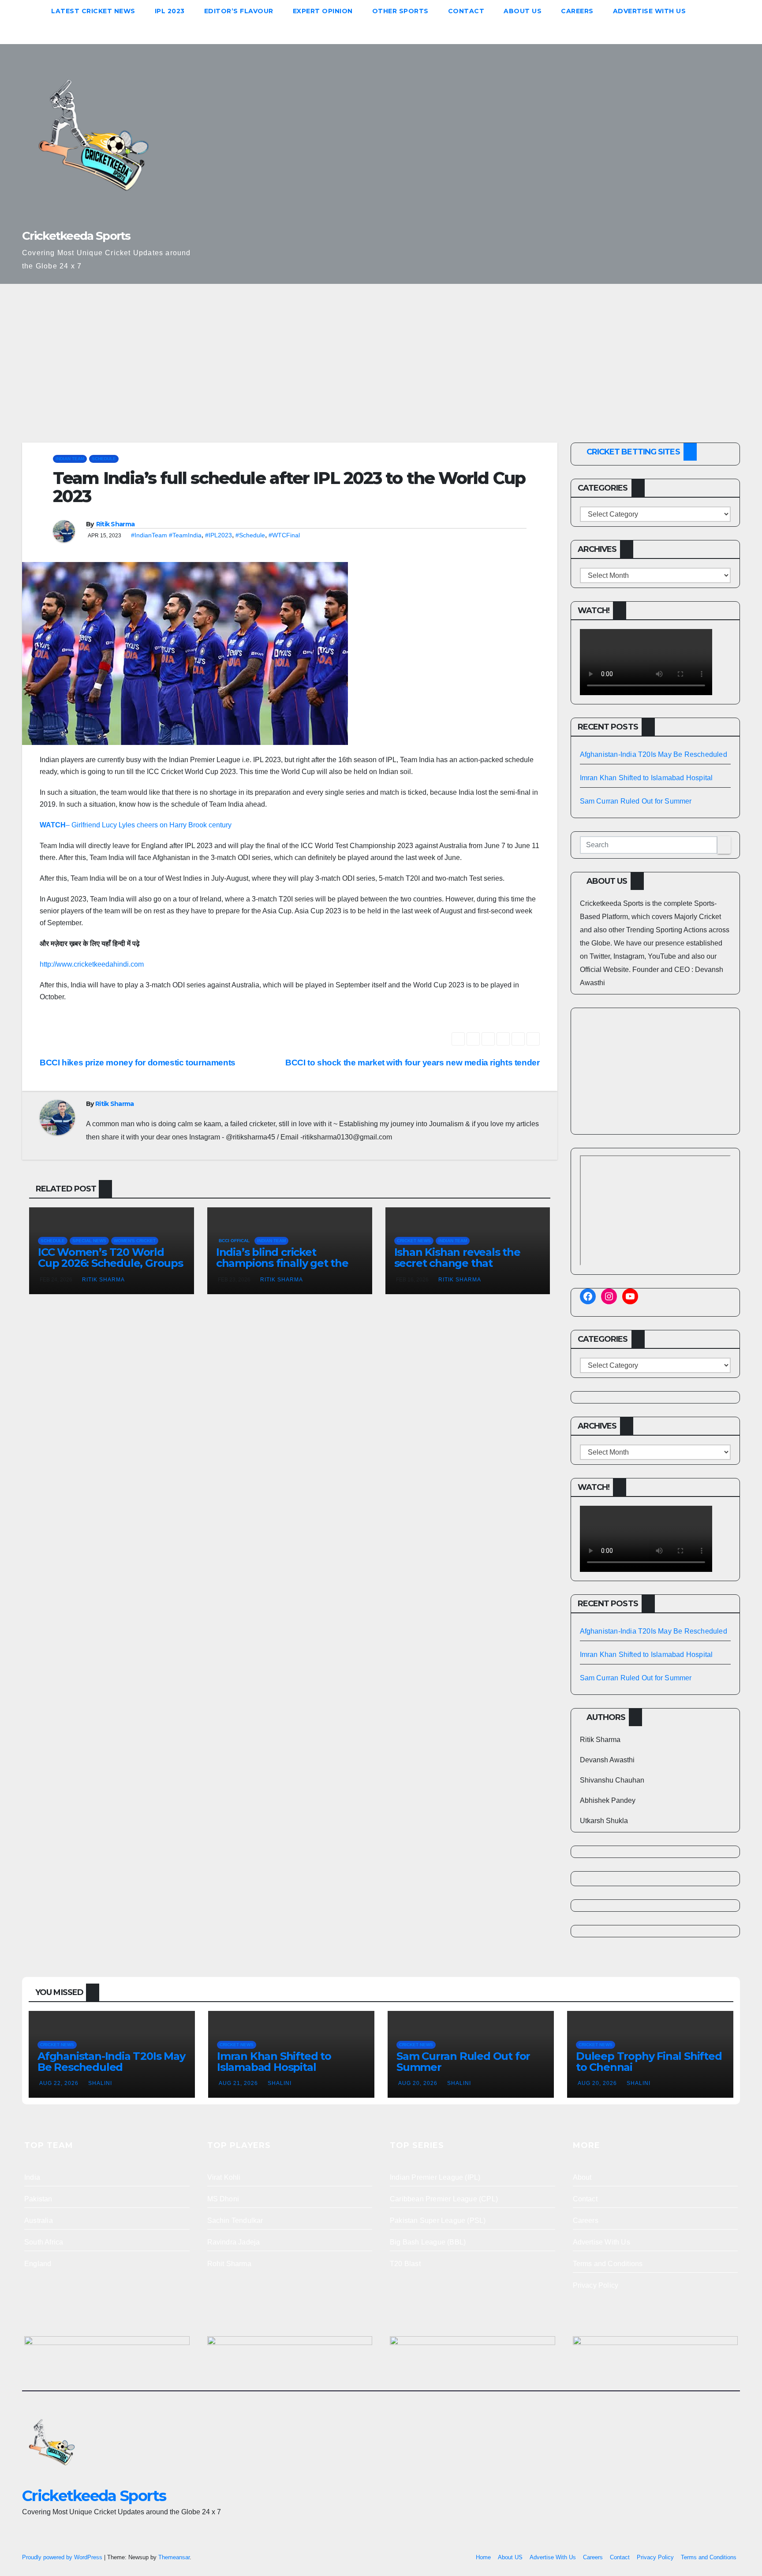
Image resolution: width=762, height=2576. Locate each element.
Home (483, 2557)
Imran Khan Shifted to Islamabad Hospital (646, 778)
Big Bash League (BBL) (428, 2242)
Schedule (104, 459)
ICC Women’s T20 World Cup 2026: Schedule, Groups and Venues (110, 1263)
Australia (39, 2220)
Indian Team (70, 459)
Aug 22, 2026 (59, 2083)
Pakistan (38, 2199)
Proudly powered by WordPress (63, 2557)
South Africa (44, 2242)
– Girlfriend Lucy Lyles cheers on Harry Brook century (136, 825)
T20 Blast (405, 2264)
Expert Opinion (323, 11)
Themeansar (174, 2557)
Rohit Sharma (229, 2264)
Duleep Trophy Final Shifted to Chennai (649, 2062)
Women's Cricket (135, 1241)
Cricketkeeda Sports (76, 236)
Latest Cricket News (93, 11)
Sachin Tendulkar (235, 2220)
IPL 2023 (170, 11)
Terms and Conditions (608, 2264)
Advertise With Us (650, 11)
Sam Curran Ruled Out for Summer (636, 801)
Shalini (100, 2083)
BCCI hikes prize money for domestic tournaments (138, 1063)
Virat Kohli (224, 2177)
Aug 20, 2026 (418, 2083)
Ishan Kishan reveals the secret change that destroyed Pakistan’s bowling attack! (457, 1269)
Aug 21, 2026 (238, 2083)
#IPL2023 (219, 535)
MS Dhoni (223, 2199)
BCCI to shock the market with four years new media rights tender (412, 1063)
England (38, 2264)
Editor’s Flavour (239, 11)
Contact (466, 11)
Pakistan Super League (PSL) (438, 2220)
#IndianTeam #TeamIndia (166, 535)
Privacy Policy (596, 2285)
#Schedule (250, 535)
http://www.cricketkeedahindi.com (92, 964)
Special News (89, 1241)
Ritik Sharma (116, 524)
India (32, 2177)
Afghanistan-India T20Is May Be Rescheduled (654, 754)
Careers (577, 11)
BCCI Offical (234, 1241)
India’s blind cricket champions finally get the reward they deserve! (282, 1263)
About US (523, 11)
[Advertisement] (381, 350)
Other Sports (400, 11)
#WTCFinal (284, 535)
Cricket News (414, 1241)
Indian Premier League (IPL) (435, 2177)
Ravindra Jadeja (234, 2242)
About (582, 2177)
